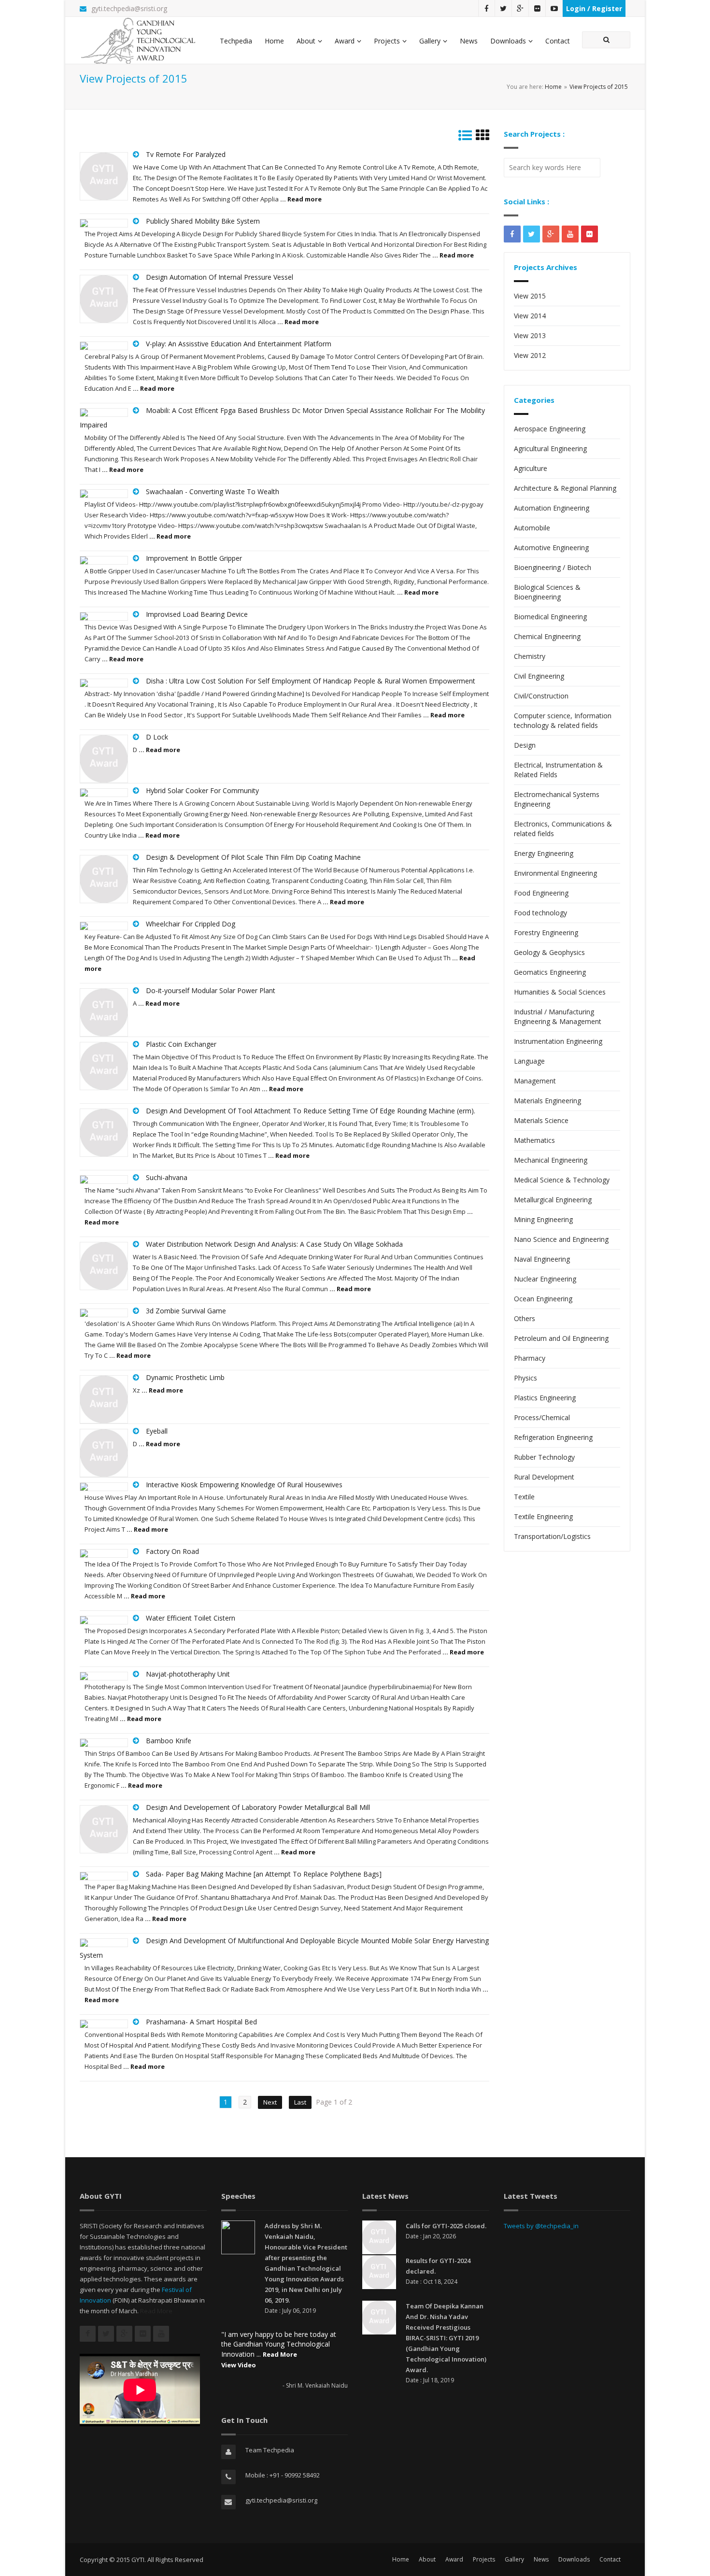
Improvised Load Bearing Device (197, 614)
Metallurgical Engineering (553, 1200)
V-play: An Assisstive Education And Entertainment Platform (239, 344)
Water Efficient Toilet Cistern (191, 1618)
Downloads (508, 41)
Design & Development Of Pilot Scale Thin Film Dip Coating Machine (253, 857)
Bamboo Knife (169, 1741)
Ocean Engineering (543, 1299)
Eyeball (157, 1431)
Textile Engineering (543, 1516)
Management (535, 1081)
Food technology (540, 913)
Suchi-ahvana (167, 1177)
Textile (524, 1497)
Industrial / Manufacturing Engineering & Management (558, 1017)
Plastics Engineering (545, 1398)
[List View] (465, 137)
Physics (525, 1378)
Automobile (532, 528)
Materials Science (541, 1120)
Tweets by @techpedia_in (541, 2226)
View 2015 (530, 296)
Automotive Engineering (551, 548)
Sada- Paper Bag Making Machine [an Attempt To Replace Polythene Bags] (264, 1874)
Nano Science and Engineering (561, 1239)
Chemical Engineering (547, 636)
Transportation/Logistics (552, 1536)
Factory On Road (172, 1551)
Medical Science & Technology (562, 1180)
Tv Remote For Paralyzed (186, 154)
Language (529, 1061)
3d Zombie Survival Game (186, 1311)
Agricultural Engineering (550, 448)
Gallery (430, 41)
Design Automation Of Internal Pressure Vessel (220, 277)
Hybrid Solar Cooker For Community (202, 790)
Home (274, 41)
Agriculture (531, 468)
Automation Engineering (552, 508)
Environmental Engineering (555, 873)
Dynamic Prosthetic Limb (185, 1377)
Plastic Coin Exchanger (181, 1044)
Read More (156, 2311)
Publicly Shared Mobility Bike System (203, 221)
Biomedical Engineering (550, 617)
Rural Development (544, 1477)
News (469, 41)
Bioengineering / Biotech (553, 567)
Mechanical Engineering (551, 1160)
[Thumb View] (483, 137)
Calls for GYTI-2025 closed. (446, 2226)
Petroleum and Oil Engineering (561, 1338)
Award (345, 41)
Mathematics (534, 1140)
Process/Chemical (542, 1417)
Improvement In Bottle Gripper (194, 558)
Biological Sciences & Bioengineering (547, 592)
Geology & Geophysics (549, 952)
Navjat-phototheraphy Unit (188, 1674)
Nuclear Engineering (545, 1279)
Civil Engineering (539, 676)
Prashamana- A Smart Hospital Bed (201, 2022)
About (306, 41)
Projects (387, 41)
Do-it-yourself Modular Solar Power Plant (211, 990)
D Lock (157, 737)
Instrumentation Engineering (558, 1041)
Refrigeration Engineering (553, 1437)
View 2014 (530, 316)
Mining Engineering (543, 1219)
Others (525, 1318)
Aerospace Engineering (550, 429)
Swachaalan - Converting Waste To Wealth (213, 491)
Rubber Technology (544, 1457)
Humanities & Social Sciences (560, 992)
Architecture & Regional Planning (565, 488)
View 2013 (530, 335)
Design (525, 745)
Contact (558, 41)
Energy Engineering (544, 853)
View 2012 (530, 355)
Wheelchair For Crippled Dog (191, 924)
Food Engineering (541, 893)
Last (300, 2102)
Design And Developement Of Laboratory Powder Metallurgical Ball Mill (258, 1807)
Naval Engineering (542, 1259)
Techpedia (236, 41)
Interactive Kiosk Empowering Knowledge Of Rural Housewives (244, 1485)
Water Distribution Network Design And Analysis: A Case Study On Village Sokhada (274, 1244)
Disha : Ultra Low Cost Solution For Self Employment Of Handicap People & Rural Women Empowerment (311, 681)
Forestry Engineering (546, 932)
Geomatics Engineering (550, 972)
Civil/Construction (541, 696)
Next (270, 2102)
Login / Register (594, 8)
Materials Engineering (547, 1101)
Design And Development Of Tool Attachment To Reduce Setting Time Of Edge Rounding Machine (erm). (311, 1111)
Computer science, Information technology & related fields (563, 720)
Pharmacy (530, 1358)
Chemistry (530, 656)
